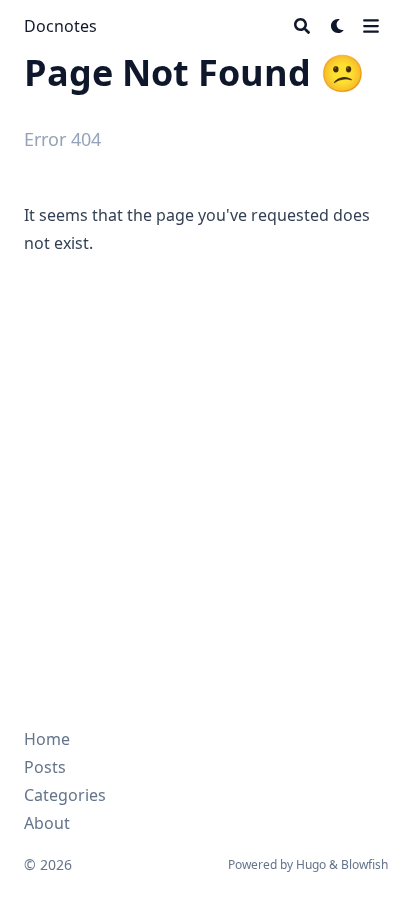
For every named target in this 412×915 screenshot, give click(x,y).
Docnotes (60, 26)
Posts (45, 767)
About (47, 823)
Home (47, 739)
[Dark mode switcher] (338, 26)
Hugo (311, 864)
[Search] (302, 26)
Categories (65, 795)
